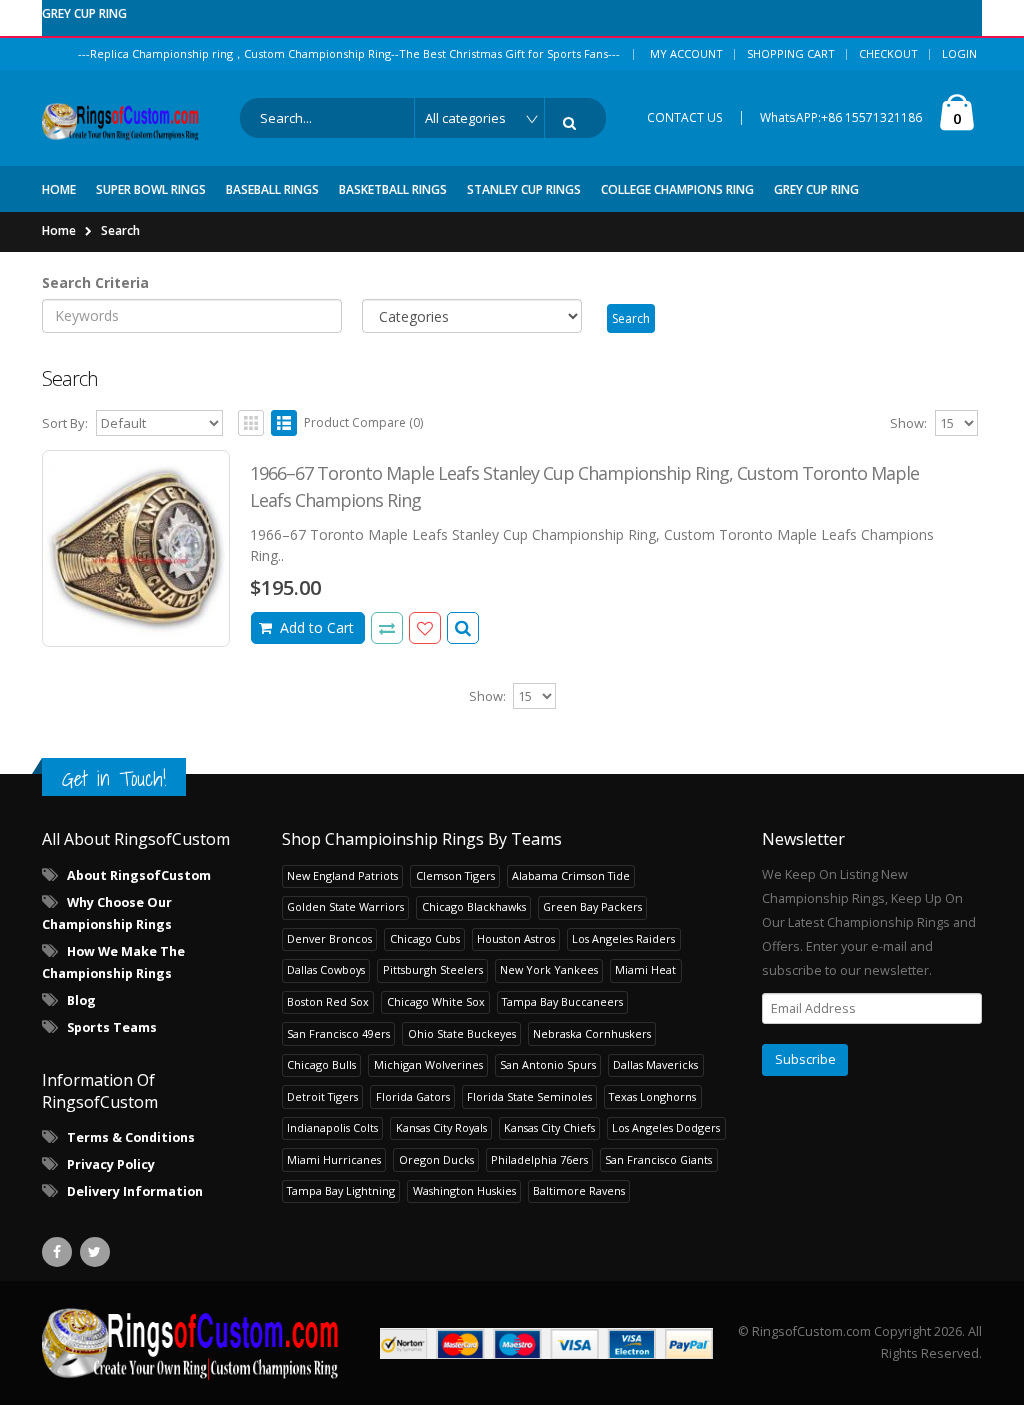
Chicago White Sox (436, 1001)
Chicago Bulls (321, 1064)
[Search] (573, 123)
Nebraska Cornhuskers (592, 1033)
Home (59, 230)
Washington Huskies (464, 1190)
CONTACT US (685, 117)
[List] (284, 423)
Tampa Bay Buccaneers (562, 1001)
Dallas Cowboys (326, 969)
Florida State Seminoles (529, 1096)
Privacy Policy (111, 1164)
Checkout (888, 53)
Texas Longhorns (652, 1096)
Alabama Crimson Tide (571, 875)
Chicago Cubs (425, 938)
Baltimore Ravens (579, 1190)
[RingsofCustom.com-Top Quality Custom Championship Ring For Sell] (190, 1343)
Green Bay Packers (592, 906)
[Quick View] (463, 628)
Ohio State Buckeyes (462, 1033)
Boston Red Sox (328, 1001)
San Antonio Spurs (548, 1064)
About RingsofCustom (139, 875)
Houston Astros (516, 938)
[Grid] (251, 423)
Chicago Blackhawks (474, 906)
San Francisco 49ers (338, 1033)
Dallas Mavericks (655, 1064)
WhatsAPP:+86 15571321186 (841, 117)
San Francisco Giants (658, 1159)
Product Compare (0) (363, 422)
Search (120, 230)
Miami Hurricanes (334, 1159)
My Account (686, 53)
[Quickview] (387, 628)
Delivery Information (135, 1191)
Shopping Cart (791, 53)
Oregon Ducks (436, 1159)
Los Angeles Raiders (623, 938)
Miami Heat (645, 969)
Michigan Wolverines (428, 1064)
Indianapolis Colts (332, 1127)
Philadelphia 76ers (539, 1159)
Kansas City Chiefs (549, 1127)
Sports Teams (112, 1027)
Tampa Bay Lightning (341, 1190)
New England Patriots (342, 875)
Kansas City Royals (441, 1127)
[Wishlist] (425, 628)
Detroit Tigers (322, 1096)
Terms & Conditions (131, 1137)
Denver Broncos (329, 938)
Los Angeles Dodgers (666, 1127)
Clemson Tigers (455, 875)
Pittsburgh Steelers (433, 969)
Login (959, 53)
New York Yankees (549, 969)
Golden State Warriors (345, 906)
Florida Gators (413, 1096)
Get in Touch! (114, 778)
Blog (81, 1000)
